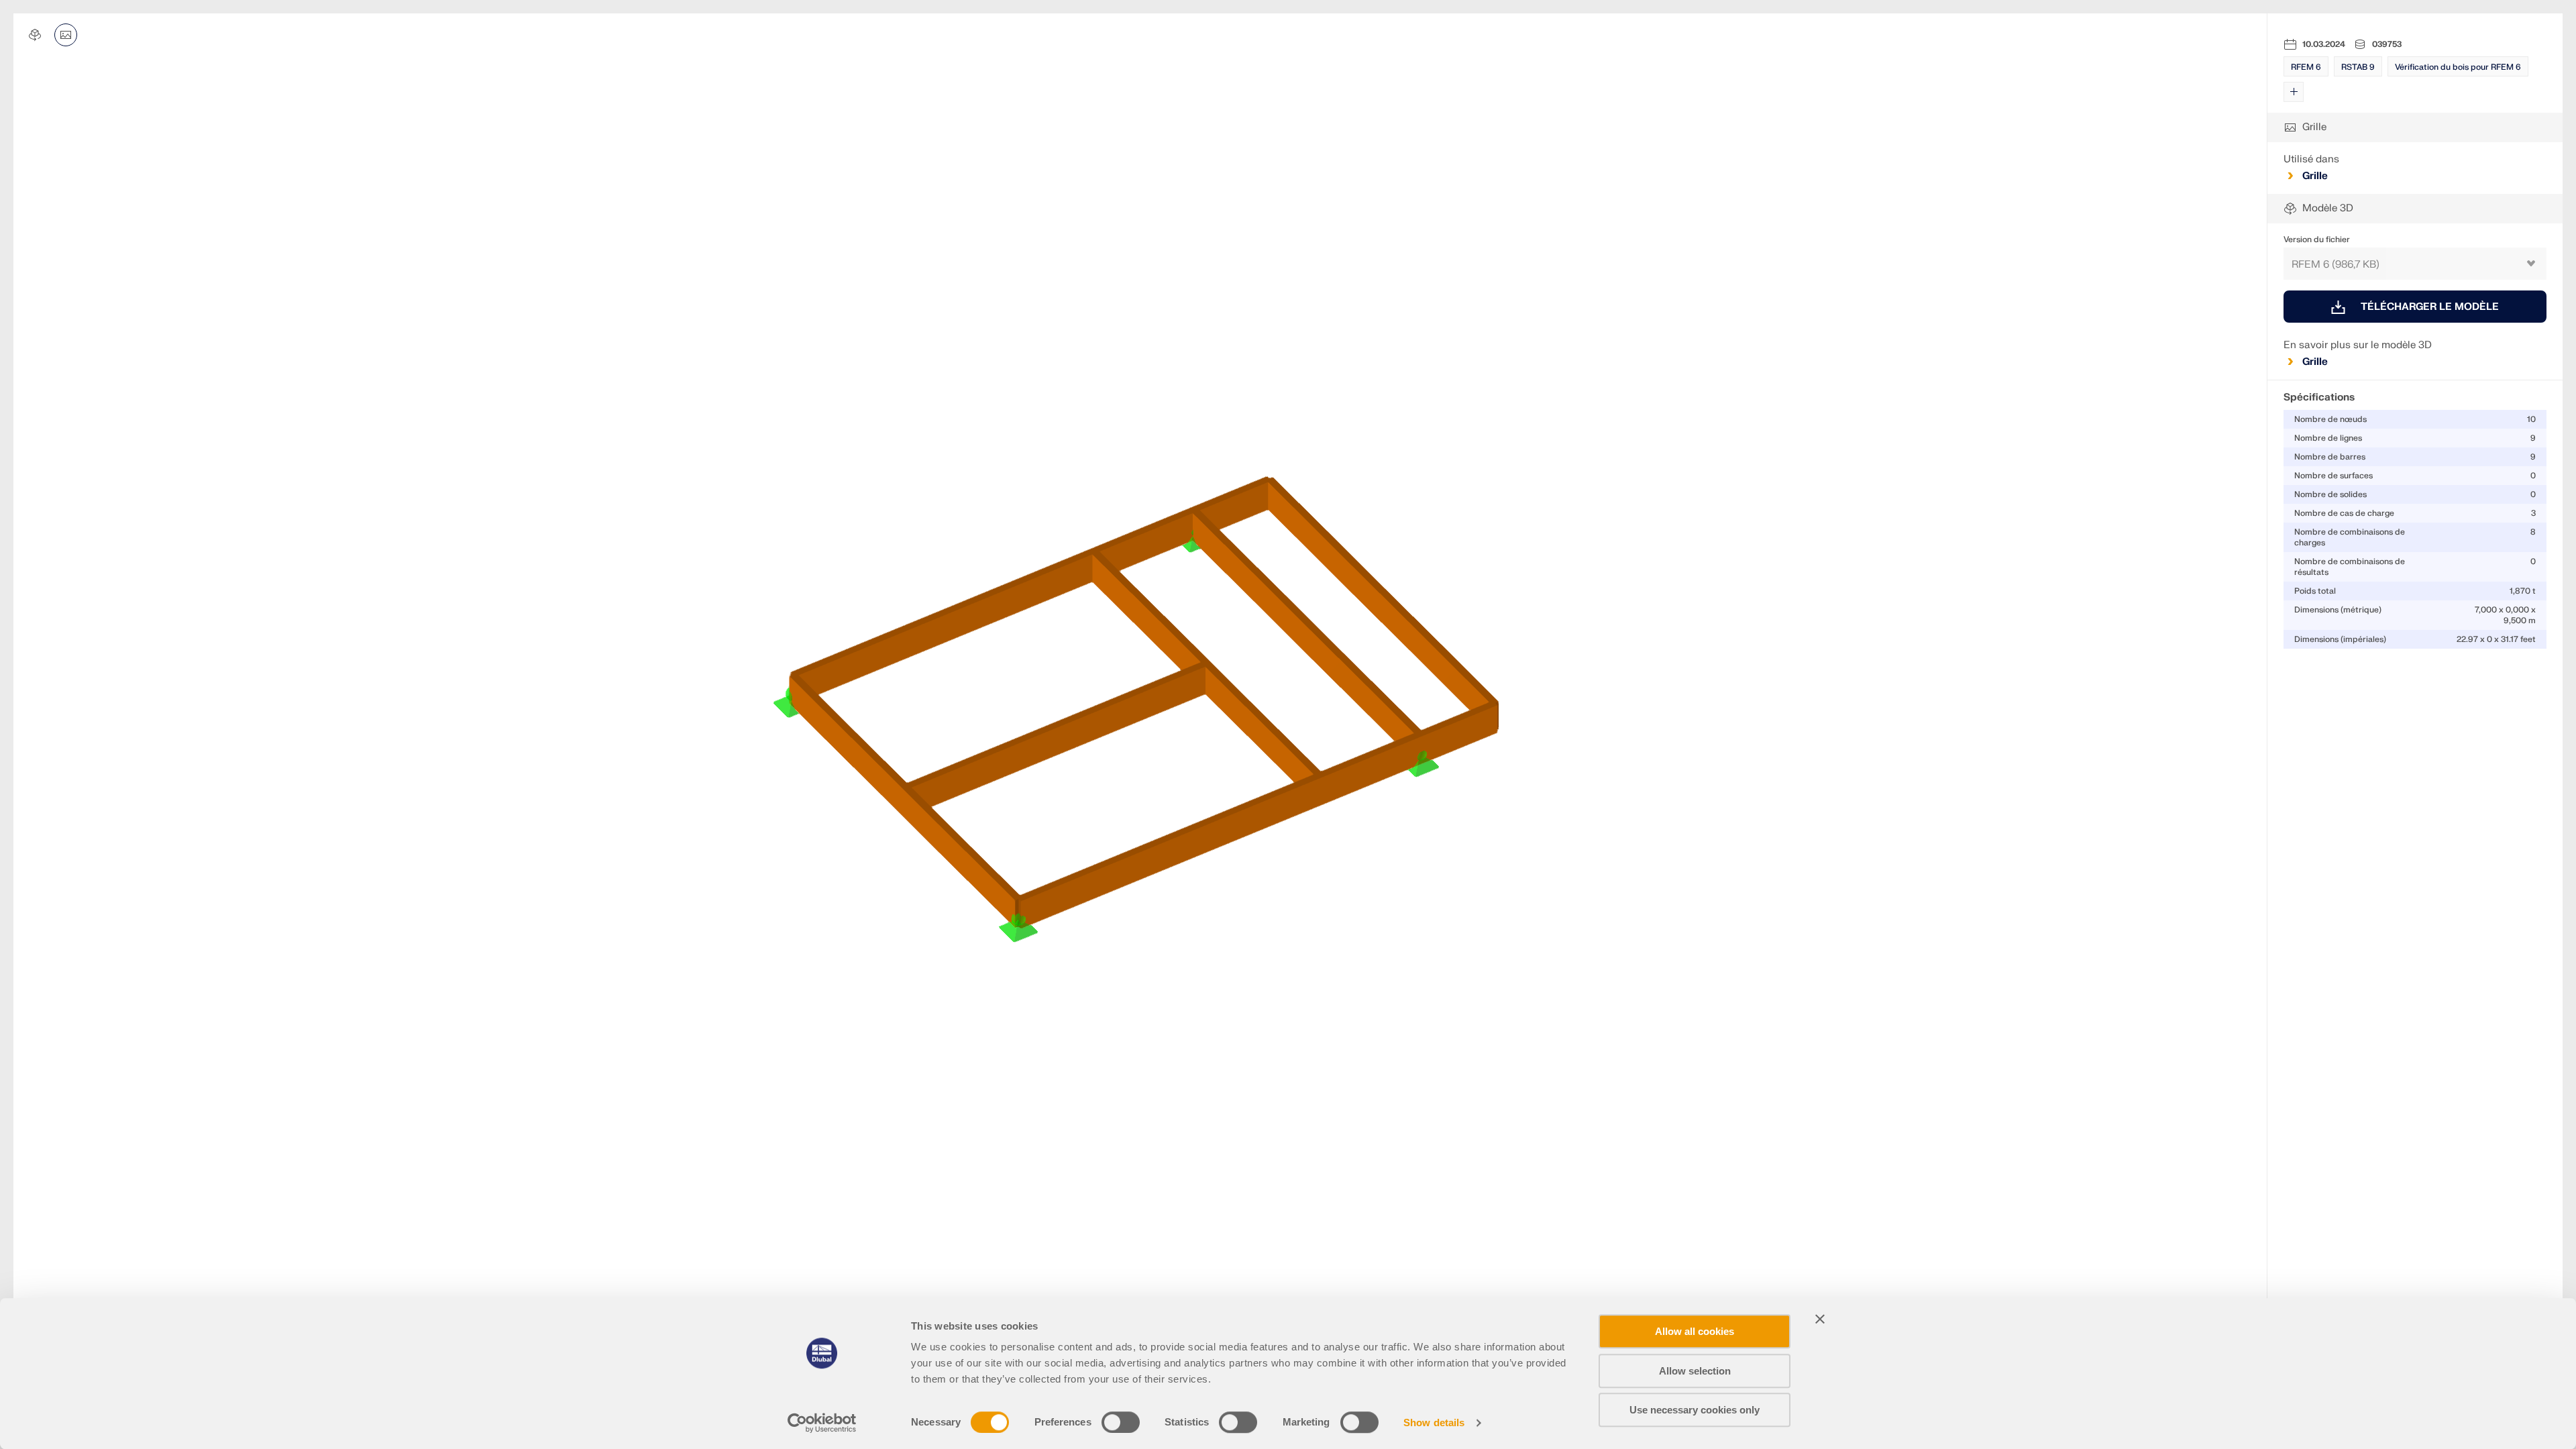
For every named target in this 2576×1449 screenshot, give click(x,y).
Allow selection (1695, 1371)
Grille (2315, 176)
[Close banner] (1820, 1319)
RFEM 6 (2306, 67)
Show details (1434, 1423)
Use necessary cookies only (1695, 1410)
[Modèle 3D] (35, 35)
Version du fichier (2317, 239)
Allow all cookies (1695, 1331)
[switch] (1121, 1422)
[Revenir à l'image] (66, 35)
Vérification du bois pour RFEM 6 (2458, 67)
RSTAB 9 (2358, 67)
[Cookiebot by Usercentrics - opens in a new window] (822, 1423)
